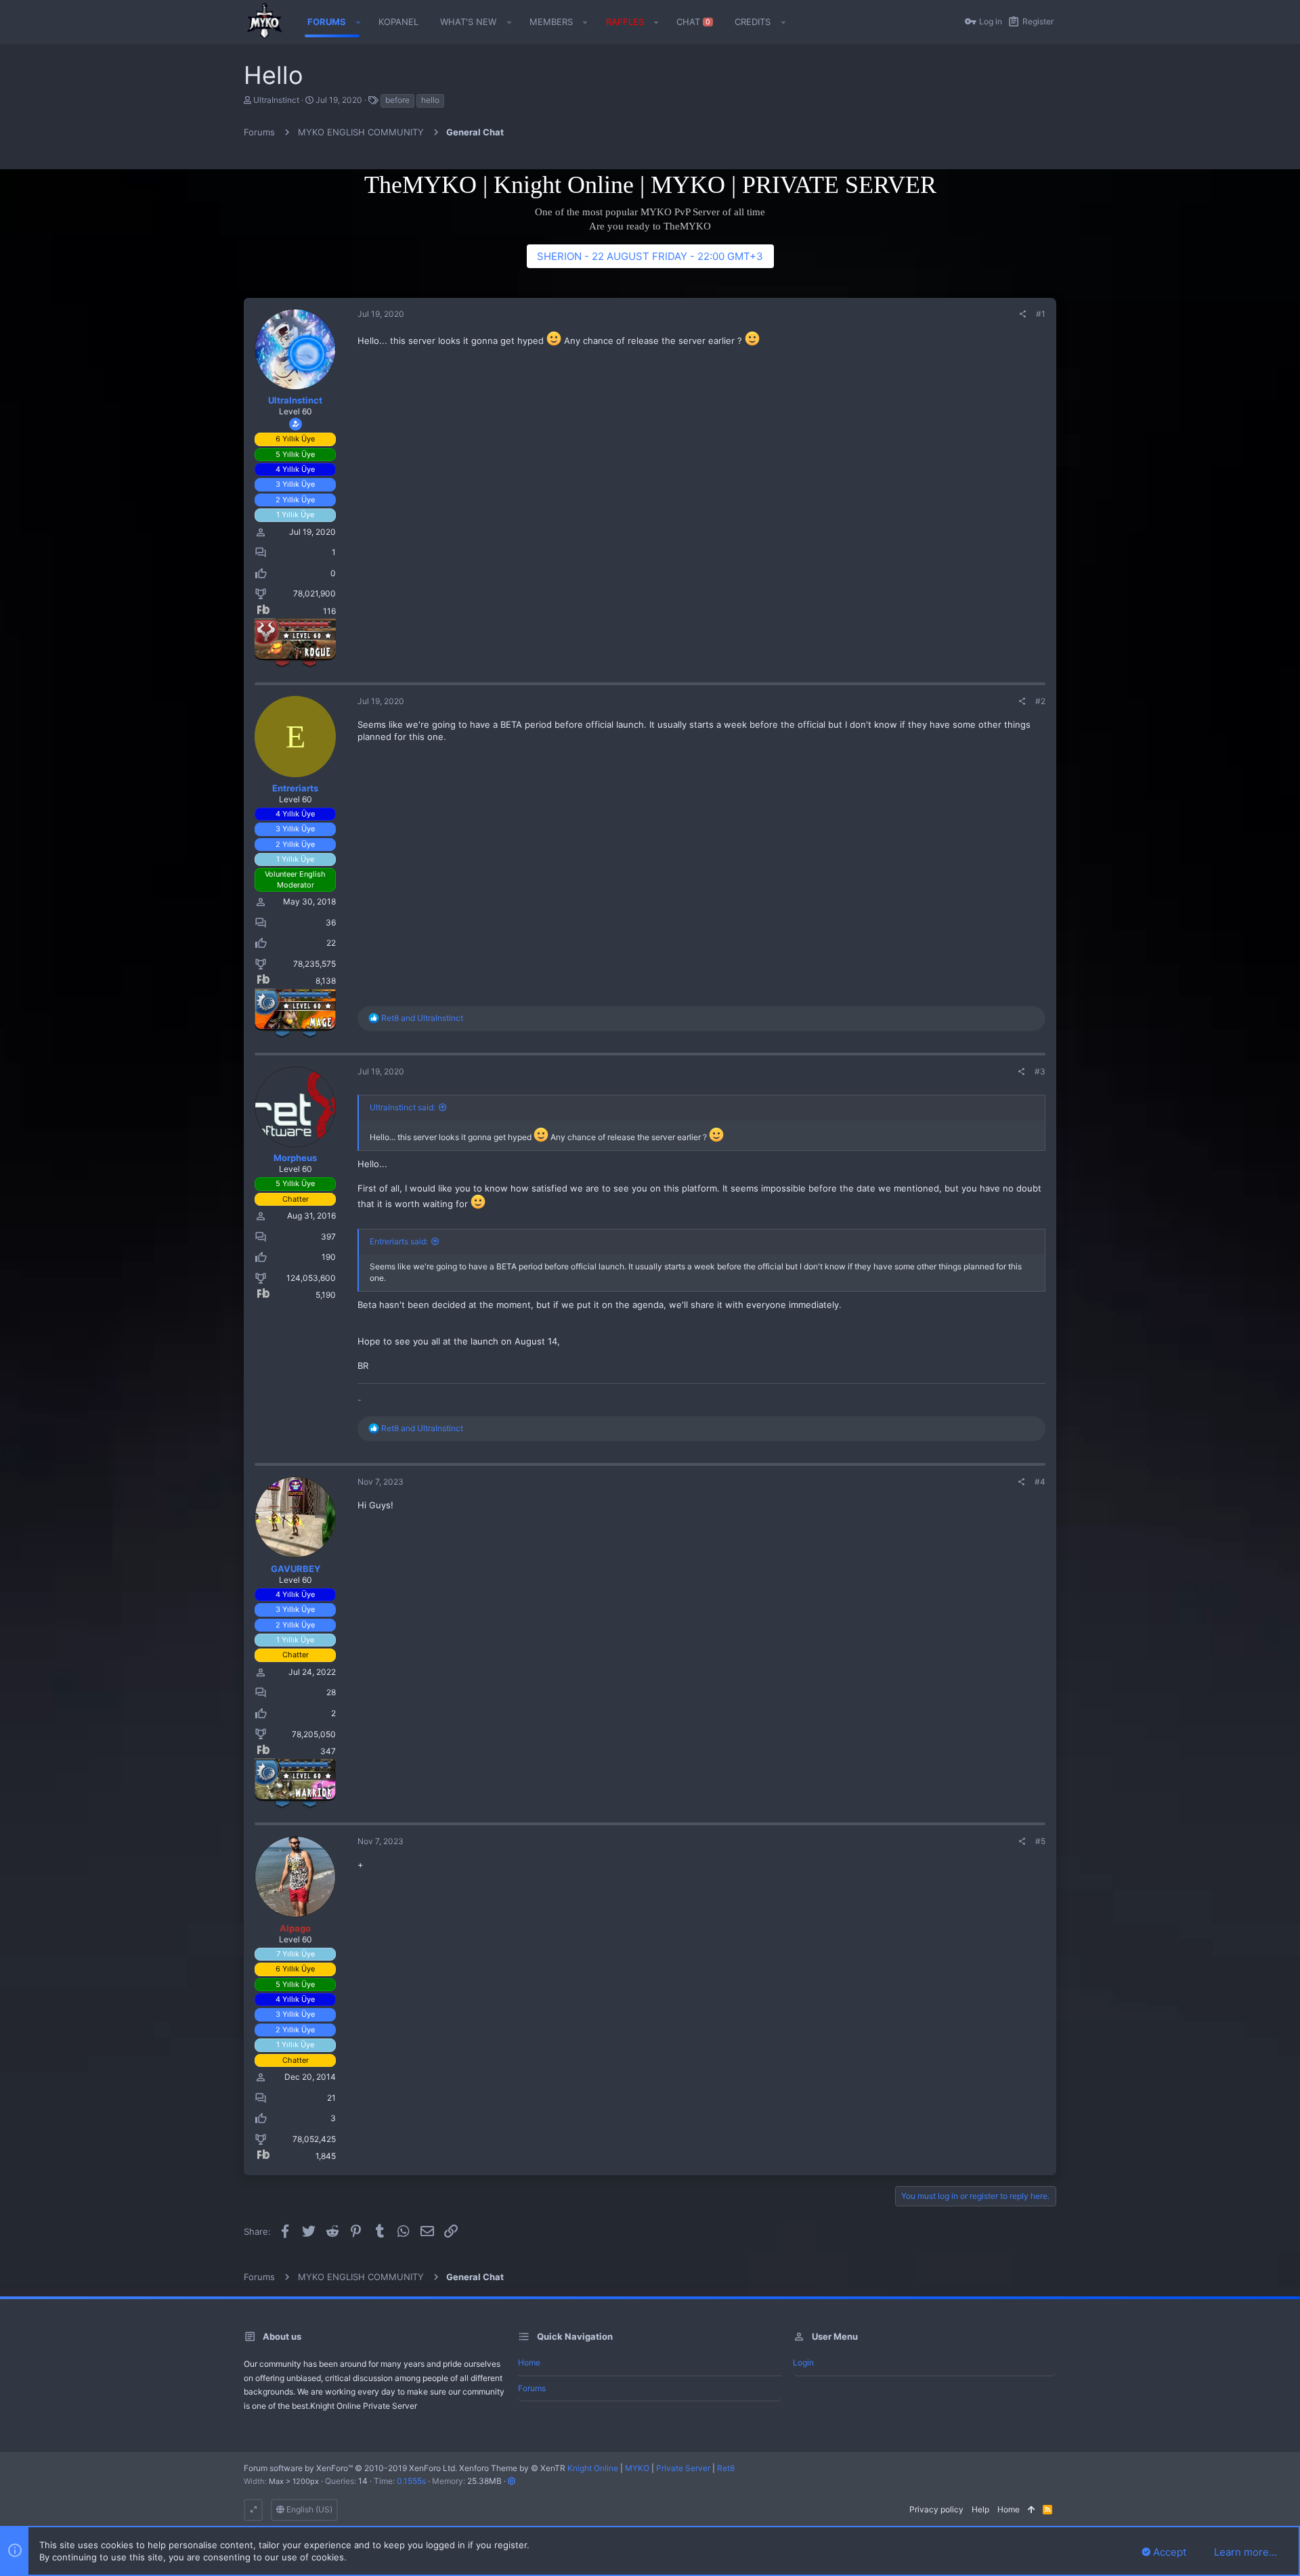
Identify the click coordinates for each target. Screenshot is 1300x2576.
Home (529, 2362)
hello (430, 100)
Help (980, 2509)
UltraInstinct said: (403, 1107)
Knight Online (593, 2468)
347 (328, 1751)
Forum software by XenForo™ (350, 2468)
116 (329, 611)
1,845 (326, 2156)
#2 (1040, 701)
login (803, 2362)
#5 (1040, 1841)
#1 (1041, 314)
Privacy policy (936, 2509)
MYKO (637, 2468)
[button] (359, 22)
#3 (1040, 1071)
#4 (1040, 1482)
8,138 (326, 981)
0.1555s (411, 2481)
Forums (532, 2388)
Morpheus (295, 1158)
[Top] (1031, 2510)
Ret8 (726, 2468)
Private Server (683, 2468)
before (397, 100)
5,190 (326, 1295)
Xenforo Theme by (512, 2468)
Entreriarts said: (399, 1241)
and (422, 1018)
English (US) (308, 2509)
